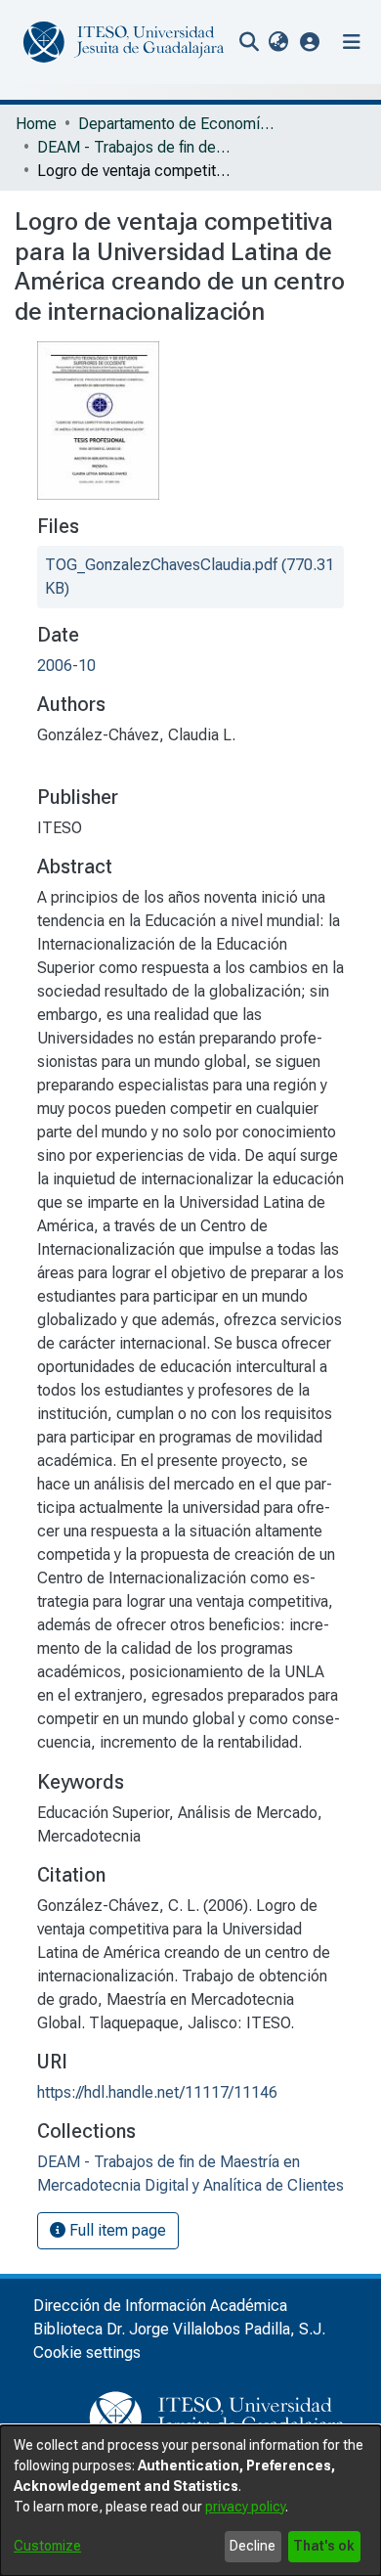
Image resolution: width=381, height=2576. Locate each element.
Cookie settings (87, 2353)
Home (36, 124)
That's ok (324, 2546)
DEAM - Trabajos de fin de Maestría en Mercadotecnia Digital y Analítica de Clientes (135, 147)
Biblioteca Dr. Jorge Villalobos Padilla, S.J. (179, 2329)
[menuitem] (278, 42)
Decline (253, 2546)
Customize (47, 2546)
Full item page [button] (116, 2230)
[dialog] (190, 2501)
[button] (310, 42)
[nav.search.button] (249, 42)
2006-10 (66, 666)
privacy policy (245, 2507)
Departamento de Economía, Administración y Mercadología (176, 124)
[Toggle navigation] (352, 42)
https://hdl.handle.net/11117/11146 (157, 2092)
